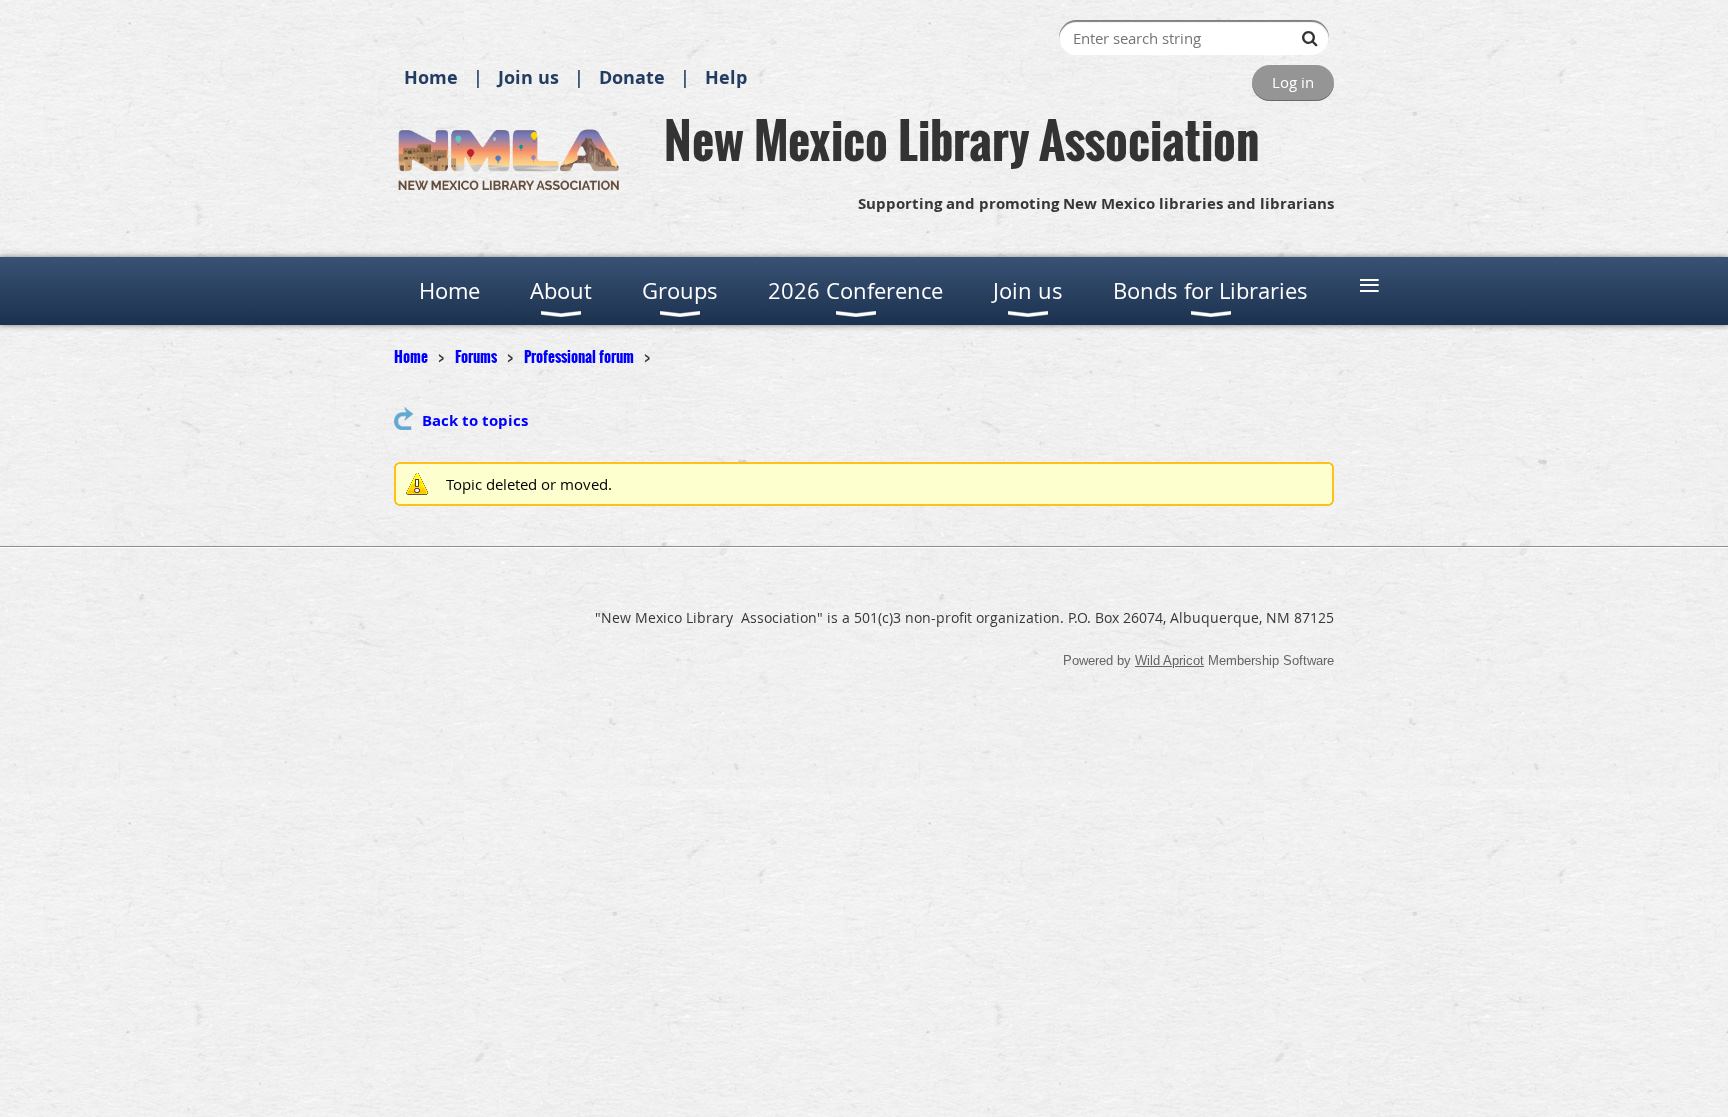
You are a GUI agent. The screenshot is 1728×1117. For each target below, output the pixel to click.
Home (431, 77)
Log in (1293, 82)
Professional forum (579, 356)
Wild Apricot (1169, 660)
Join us (528, 77)
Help (726, 77)
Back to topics (475, 420)
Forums (476, 356)
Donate (632, 77)
